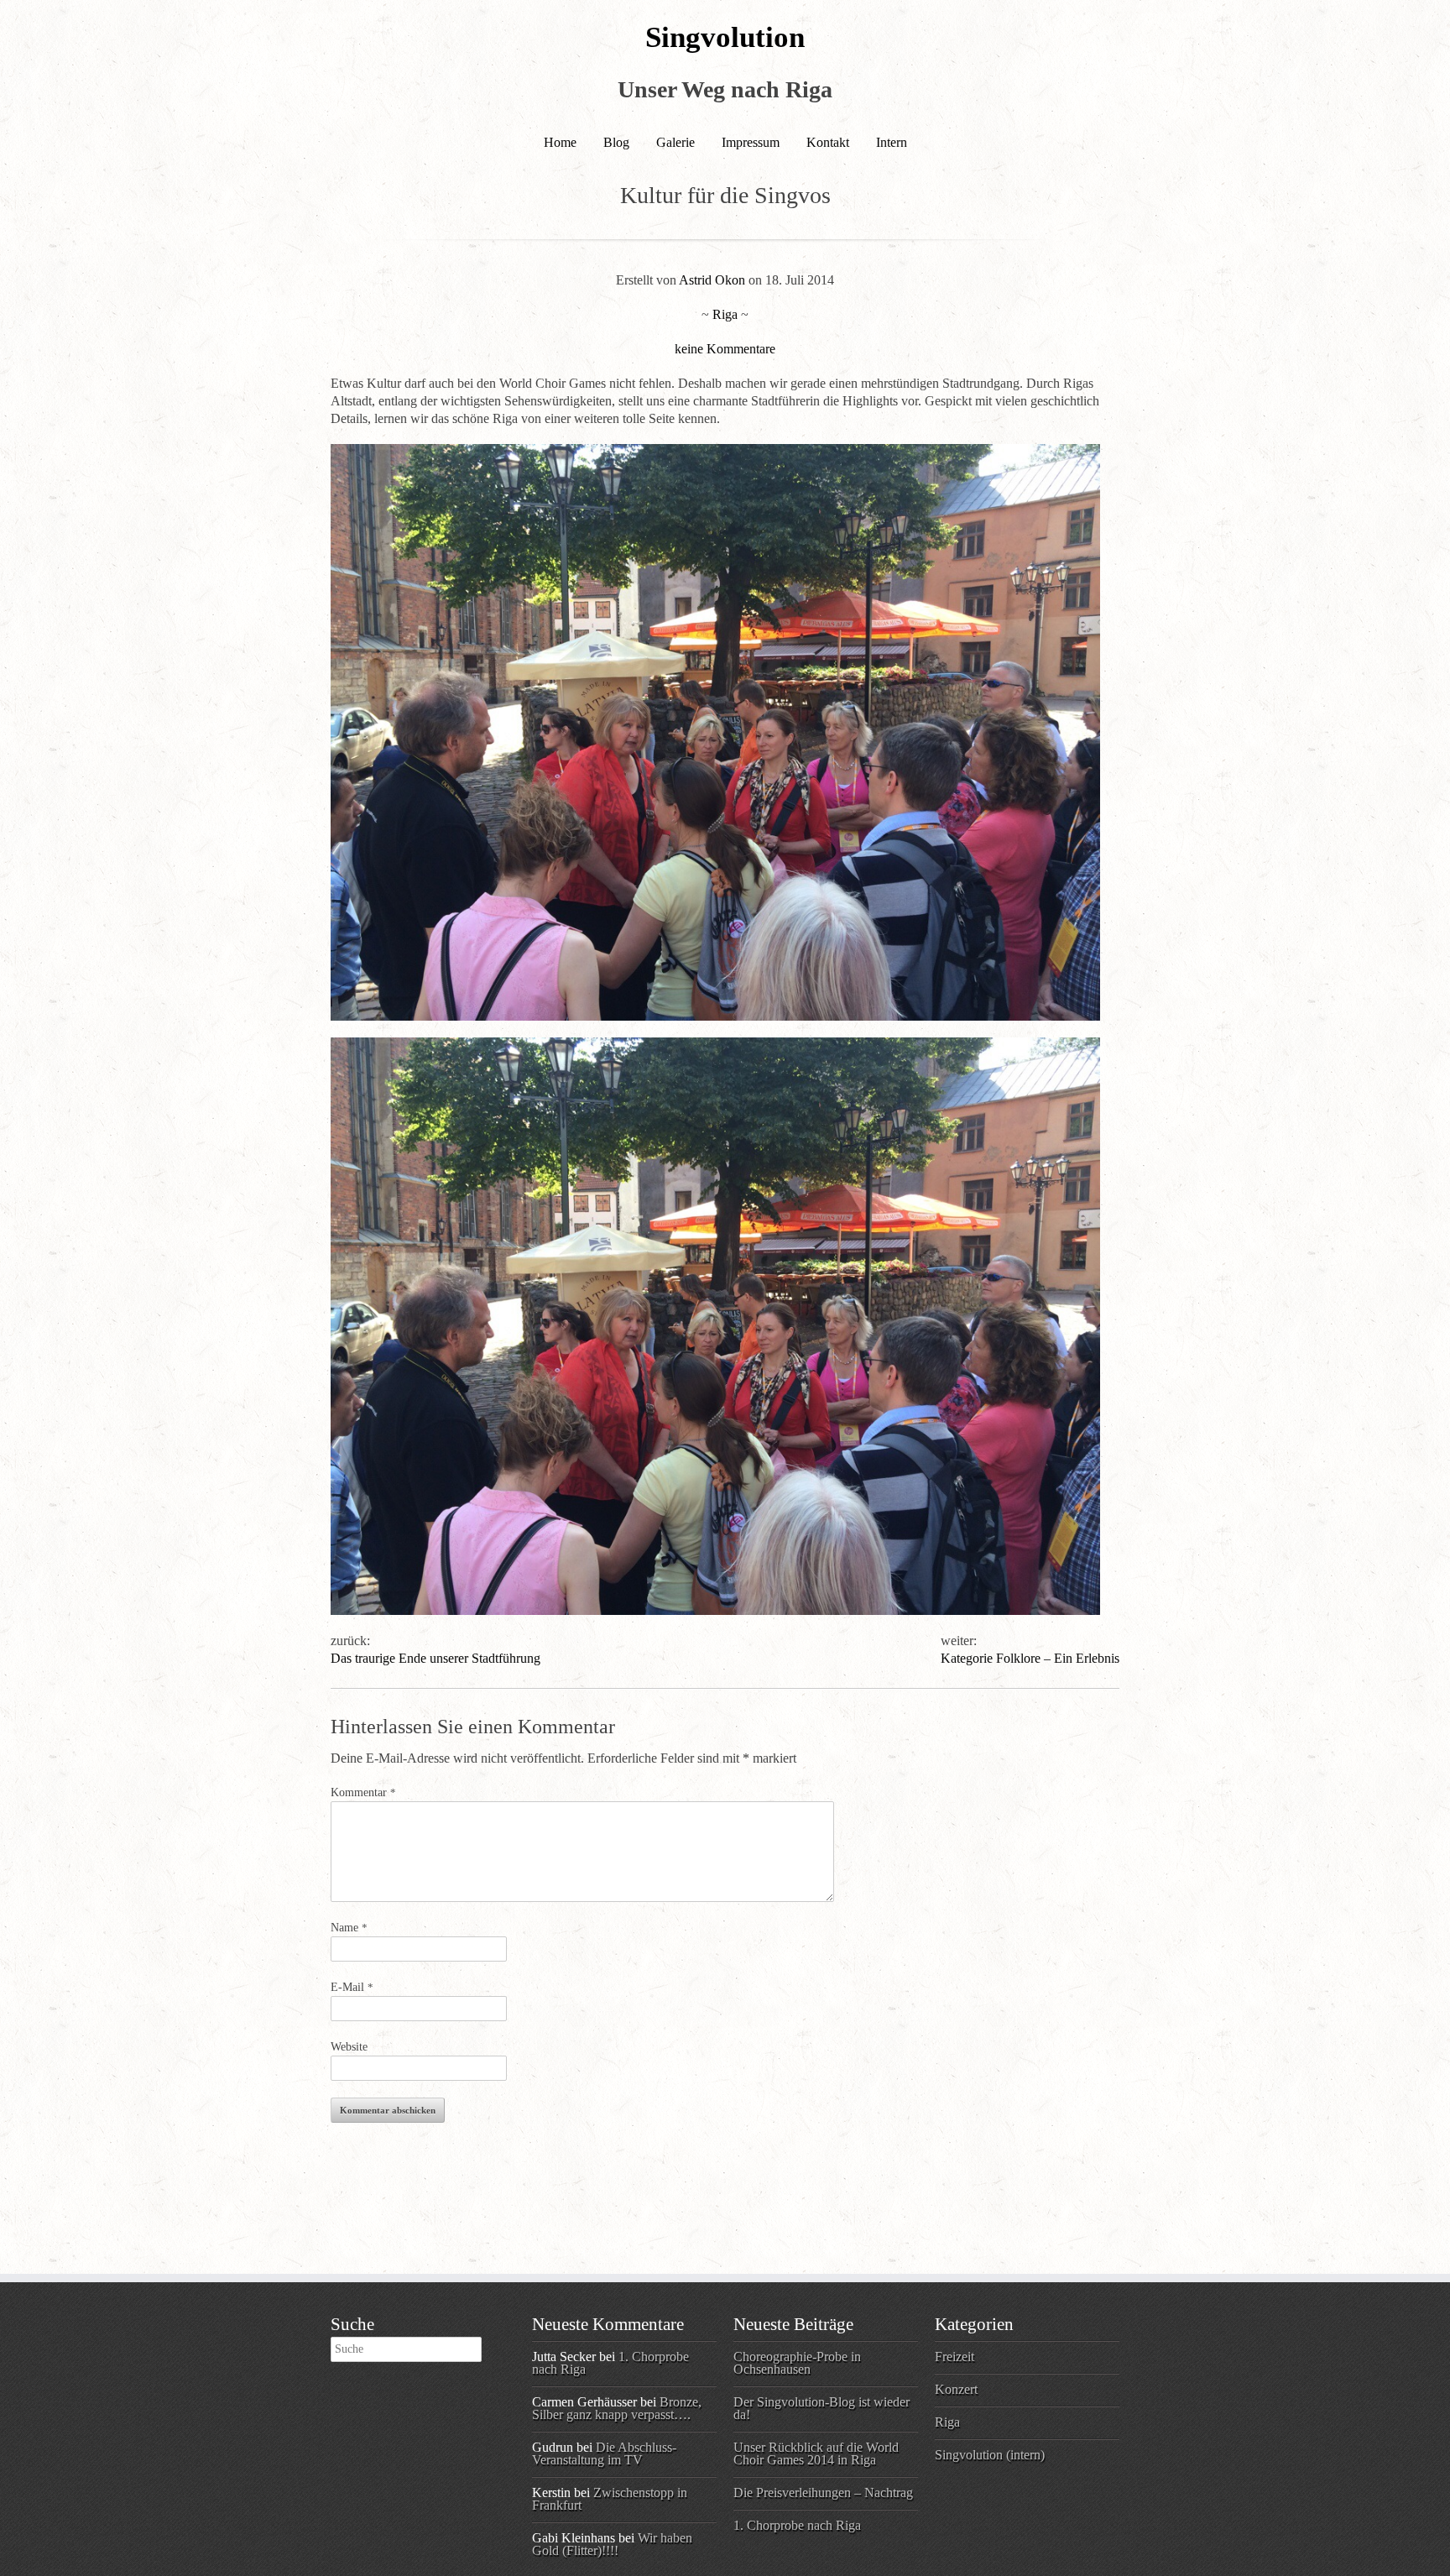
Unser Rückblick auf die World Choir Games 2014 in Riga (816, 2453)
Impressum (751, 142)
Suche (352, 2324)
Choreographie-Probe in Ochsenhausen (797, 2363)
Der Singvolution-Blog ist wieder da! (821, 2408)
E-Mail (352, 1987)
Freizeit (954, 2357)
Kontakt (828, 142)
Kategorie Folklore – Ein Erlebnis (1030, 1658)
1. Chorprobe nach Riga (797, 2525)
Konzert (956, 2389)
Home (560, 142)
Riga (725, 314)
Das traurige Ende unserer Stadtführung (436, 1658)
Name (349, 1928)
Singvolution (725, 37)
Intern (892, 142)
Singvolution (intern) (990, 2455)
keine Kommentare (725, 349)
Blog (616, 142)
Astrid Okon (712, 280)
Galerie (675, 142)
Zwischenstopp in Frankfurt (610, 2499)
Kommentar (363, 1792)
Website (349, 2047)
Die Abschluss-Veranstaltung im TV (604, 2453)
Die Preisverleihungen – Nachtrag (823, 2492)
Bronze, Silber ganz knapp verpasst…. (617, 2408)
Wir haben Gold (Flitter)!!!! (612, 2544)
